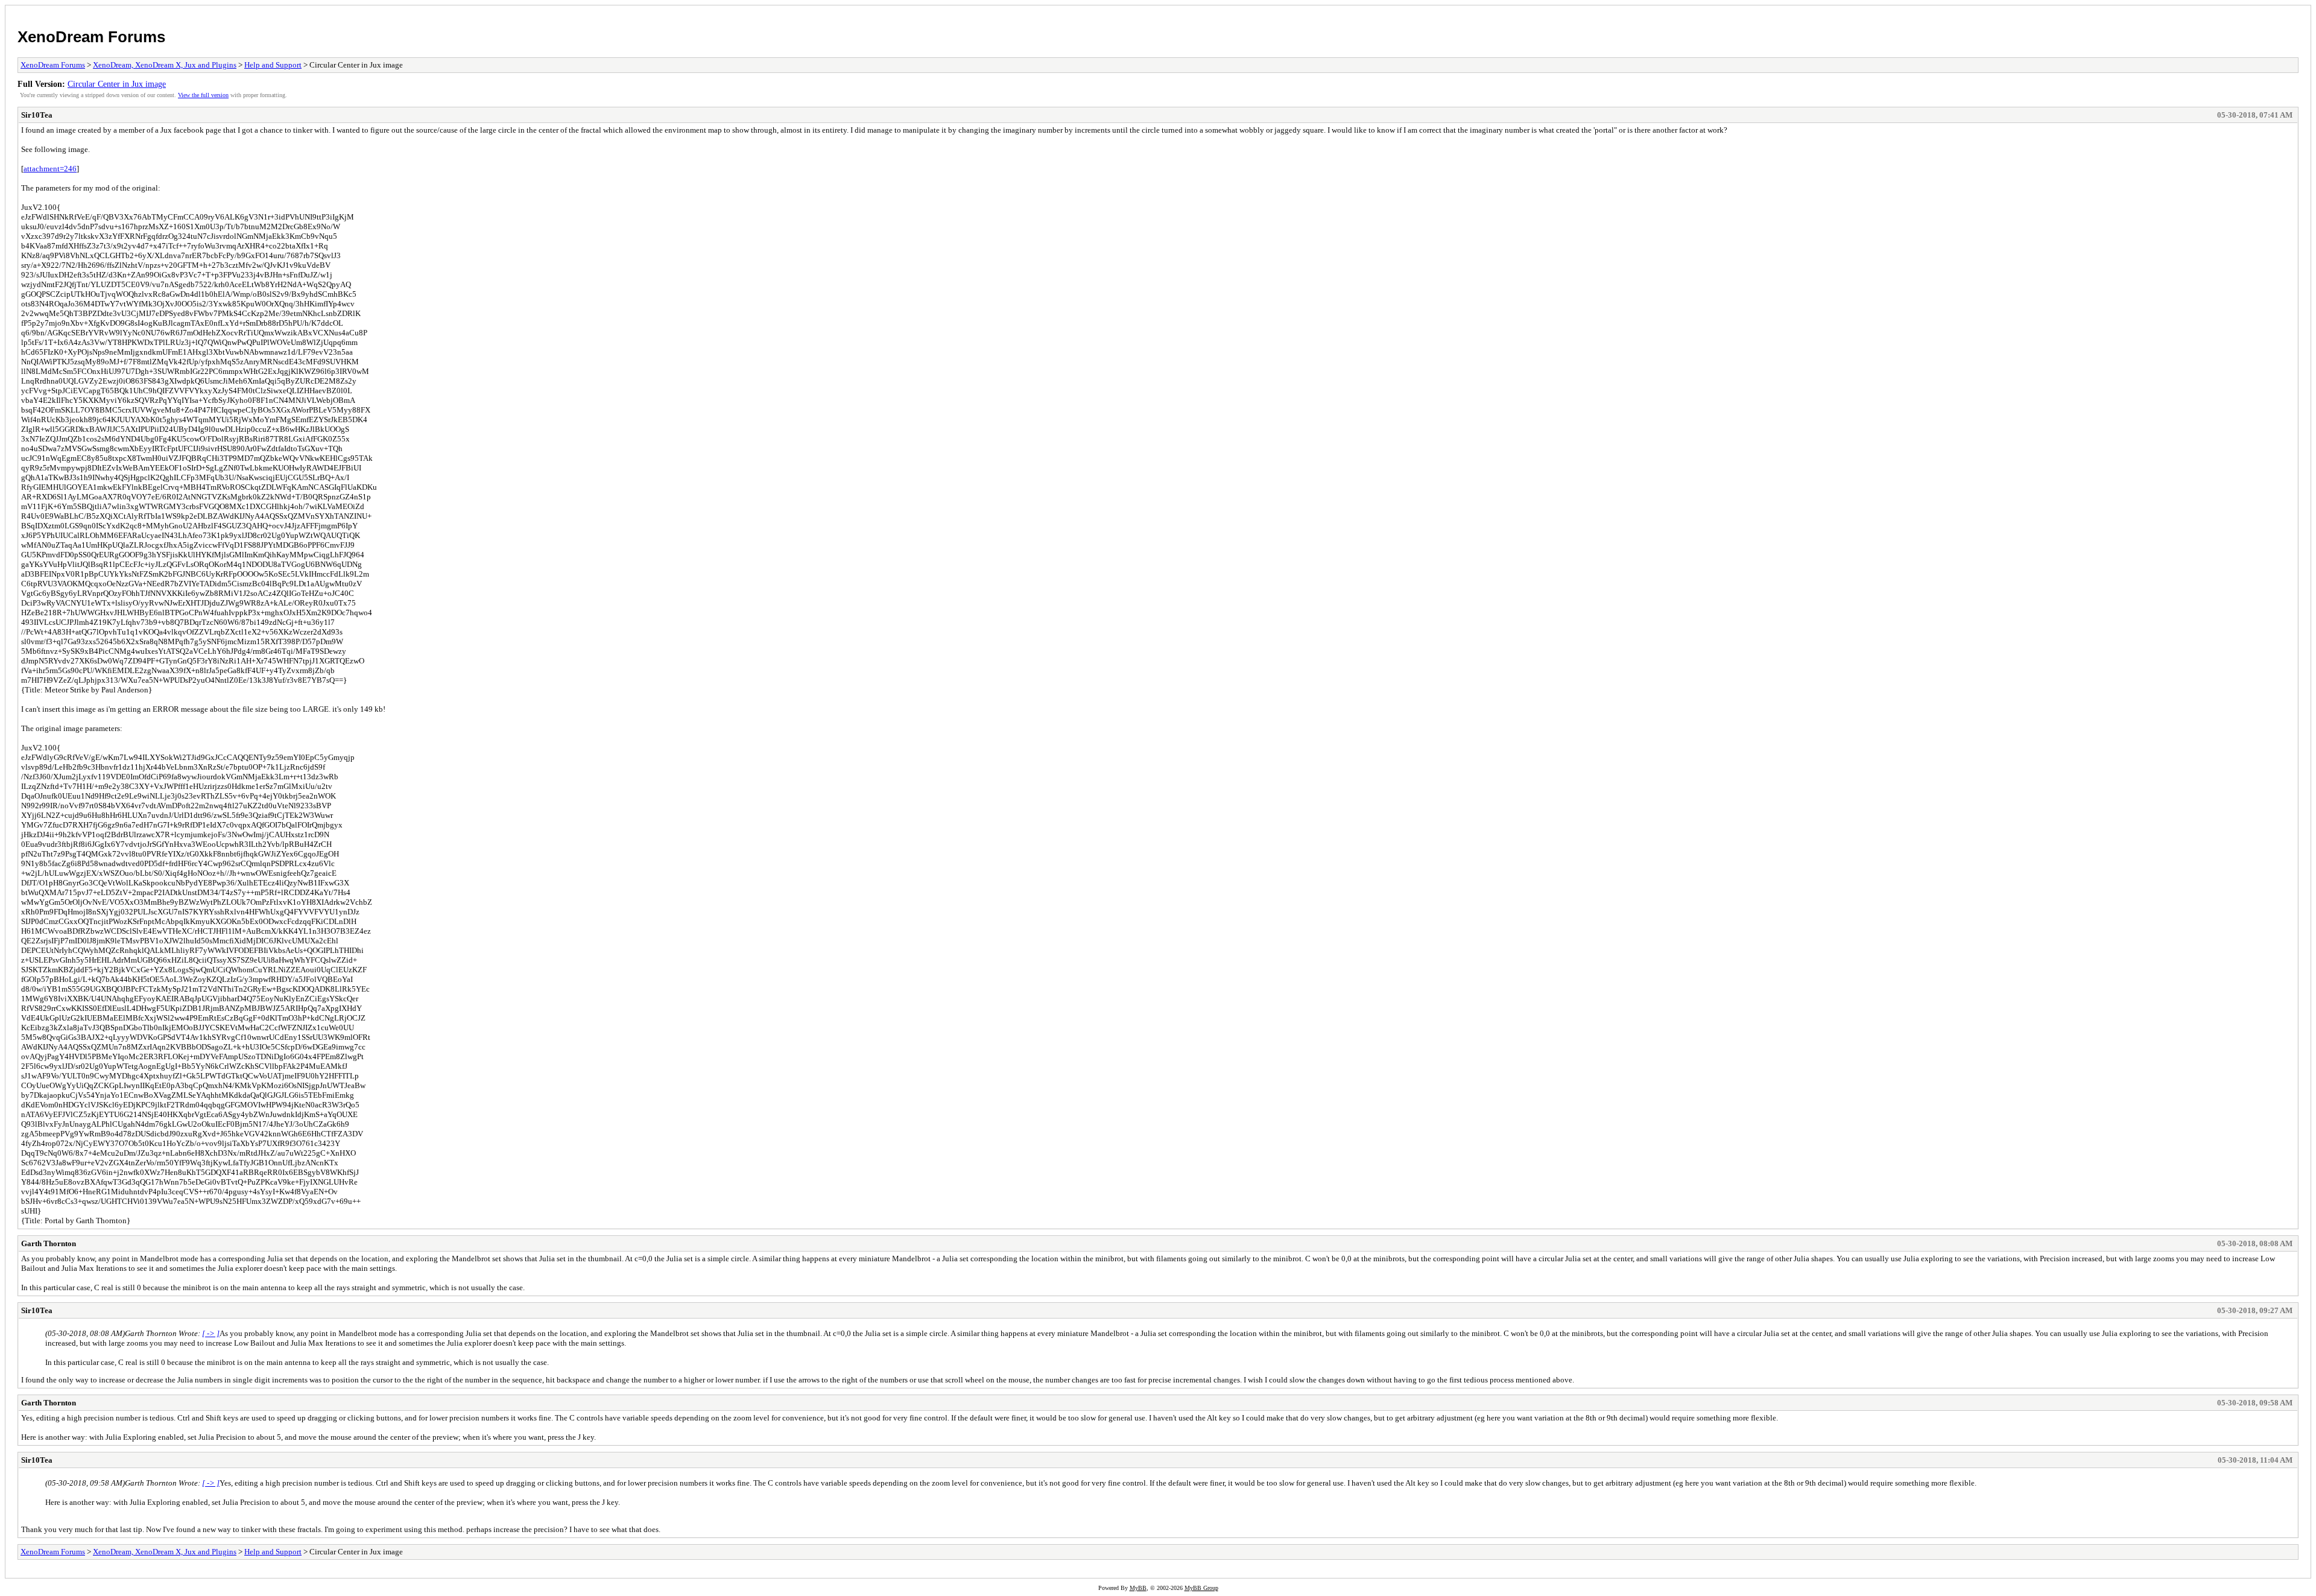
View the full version (203, 95)
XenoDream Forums (91, 37)
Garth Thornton (49, 1243)
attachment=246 (50, 169)
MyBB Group (1201, 1588)
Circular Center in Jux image (117, 84)
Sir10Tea (37, 115)
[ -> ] (211, 1333)
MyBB (1138, 1588)
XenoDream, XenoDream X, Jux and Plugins (165, 65)
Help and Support (273, 65)
